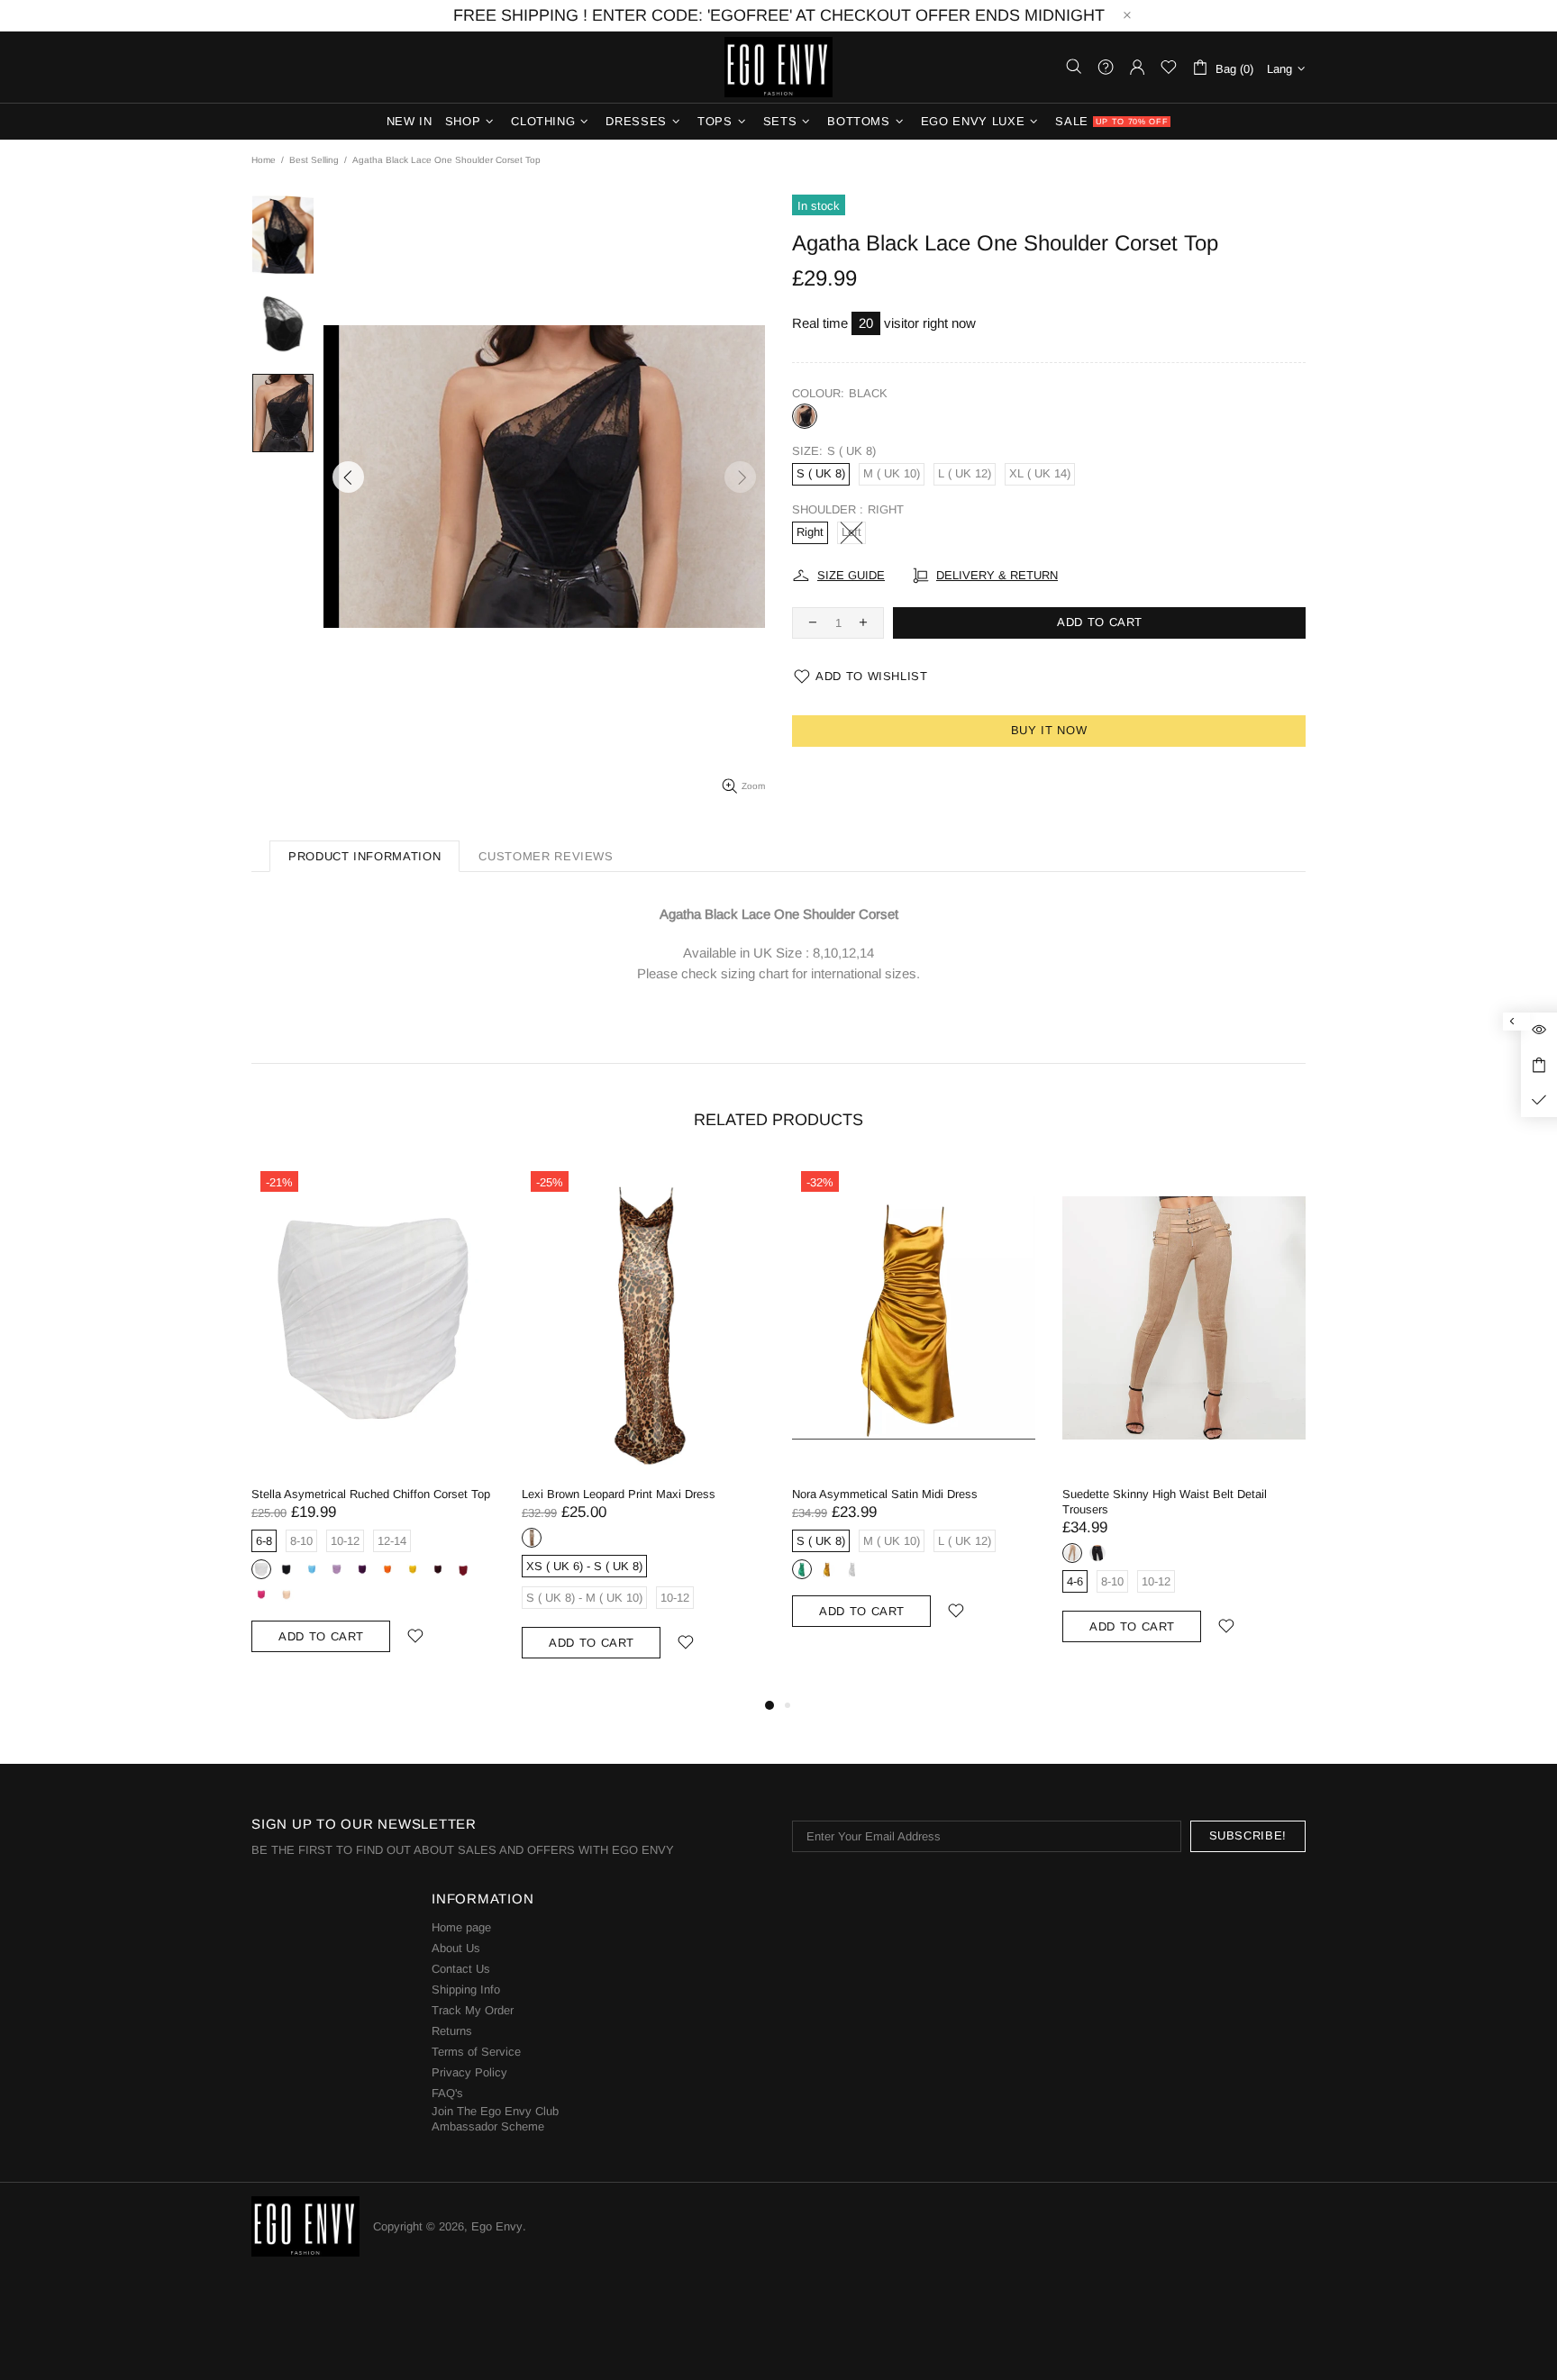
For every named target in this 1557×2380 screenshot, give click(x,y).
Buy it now (1049, 730)
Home (264, 160)
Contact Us (461, 1969)
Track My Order (473, 2010)
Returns (452, 2031)
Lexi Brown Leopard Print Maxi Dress (619, 1494)
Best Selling (314, 160)
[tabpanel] (373, 1426)
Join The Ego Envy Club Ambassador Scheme (495, 2119)
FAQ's (447, 2093)
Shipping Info (466, 1989)
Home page (461, 1927)
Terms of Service (476, 2052)
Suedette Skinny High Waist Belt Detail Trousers (1165, 1502)
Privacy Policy (469, 2072)
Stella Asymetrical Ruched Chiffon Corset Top (371, 1494)
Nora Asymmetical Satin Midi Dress (885, 1494)
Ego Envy (778, 67)
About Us (456, 1948)
